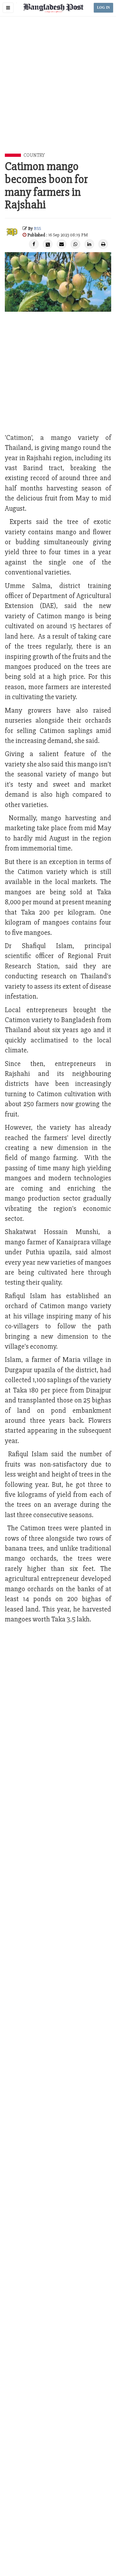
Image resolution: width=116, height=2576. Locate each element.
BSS (37, 228)
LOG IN (103, 8)
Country (34, 155)
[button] (8, 8)
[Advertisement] (58, 92)
